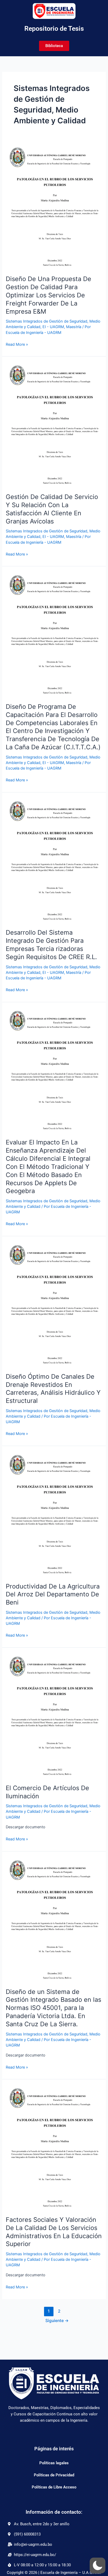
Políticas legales (54, 2463)
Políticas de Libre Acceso (54, 2487)
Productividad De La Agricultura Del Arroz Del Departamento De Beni (53, 1594)
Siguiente (57, 2321)
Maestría (74, 327)
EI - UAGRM (53, 327)
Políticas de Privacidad (54, 2475)
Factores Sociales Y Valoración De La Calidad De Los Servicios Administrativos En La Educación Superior (54, 2232)
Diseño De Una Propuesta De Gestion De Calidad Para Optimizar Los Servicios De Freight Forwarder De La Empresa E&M (48, 295)
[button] (98, 2565)
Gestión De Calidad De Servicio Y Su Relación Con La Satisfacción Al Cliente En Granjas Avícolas (52, 509)
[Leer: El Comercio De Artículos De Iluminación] (54, 1715)
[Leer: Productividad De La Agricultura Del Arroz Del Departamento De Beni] (54, 1514)
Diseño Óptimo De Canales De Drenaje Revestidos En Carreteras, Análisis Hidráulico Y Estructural (53, 1389)
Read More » (17, 344)
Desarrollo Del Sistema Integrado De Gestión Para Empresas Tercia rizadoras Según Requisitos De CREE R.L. (51, 945)
